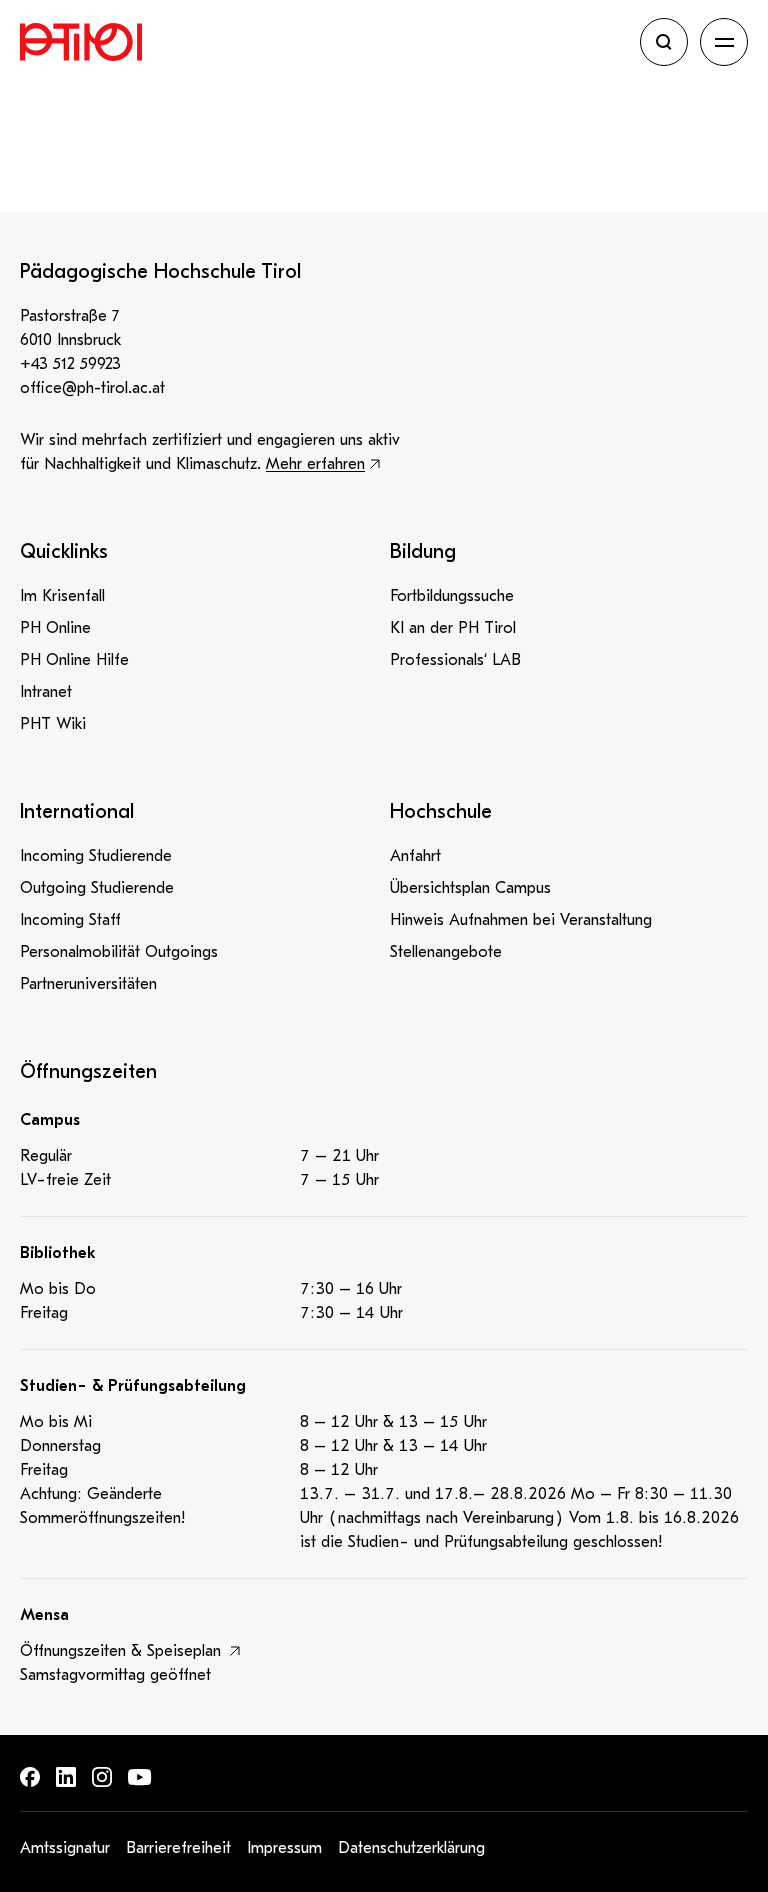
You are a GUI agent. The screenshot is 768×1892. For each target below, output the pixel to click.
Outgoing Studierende (97, 888)
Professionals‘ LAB (455, 660)
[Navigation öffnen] (724, 42)
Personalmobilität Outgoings (119, 952)
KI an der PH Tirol (453, 628)
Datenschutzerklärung (411, 1848)
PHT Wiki (53, 724)
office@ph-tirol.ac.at (92, 388)
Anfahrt (415, 856)
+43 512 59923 (70, 364)
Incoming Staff (70, 920)
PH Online (55, 628)
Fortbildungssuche (452, 596)
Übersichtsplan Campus (470, 888)
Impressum (284, 1848)
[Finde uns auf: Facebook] (30, 1777)
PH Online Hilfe (74, 660)
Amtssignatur (65, 1848)
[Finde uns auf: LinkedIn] (66, 1777)
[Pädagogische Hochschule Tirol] (324, 42)
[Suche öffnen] (664, 42)
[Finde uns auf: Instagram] (102, 1777)
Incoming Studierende (96, 856)
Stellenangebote (446, 952)
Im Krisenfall (62, 596)
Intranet (46, 692)
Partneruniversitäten (88, 984)
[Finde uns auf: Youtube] (140, 1777)
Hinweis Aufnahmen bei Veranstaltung (521, 920)
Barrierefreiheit (178, 1848)
